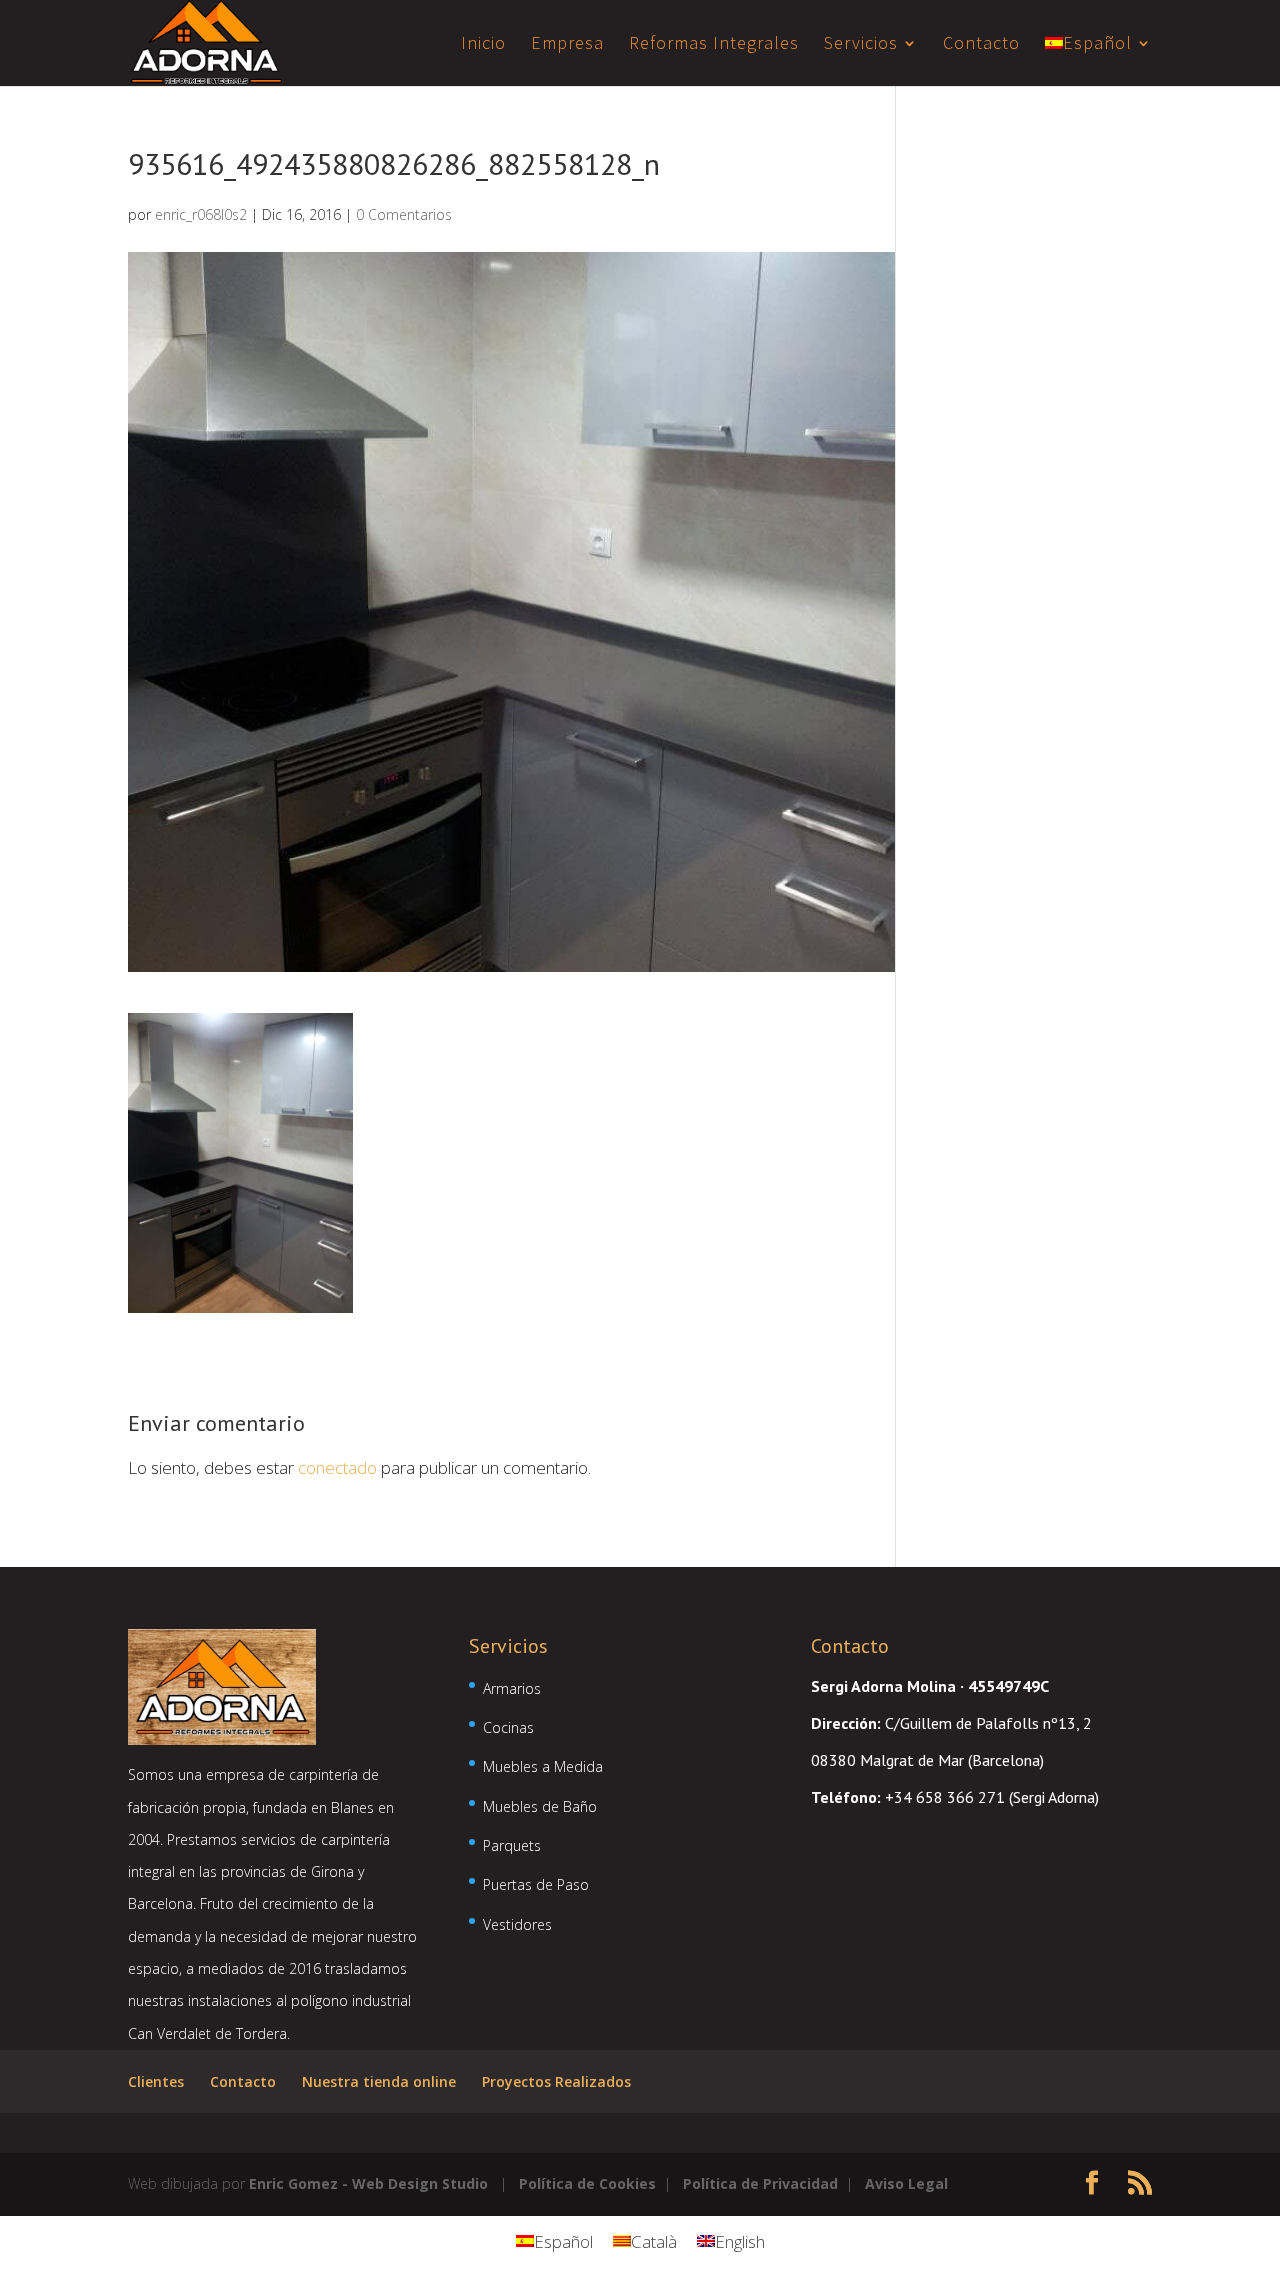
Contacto (981, 45)
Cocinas (508, 1727)
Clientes (156, 2081)
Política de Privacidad (760, 2183)
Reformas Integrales (714, 45)
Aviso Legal (906, 2183)
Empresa (567, 45)
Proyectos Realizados (556, 2081)
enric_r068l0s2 (201, 214)
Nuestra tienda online (379, 2081)
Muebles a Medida (543, 1766)
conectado (337, 1467)
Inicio (483, 45)
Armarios (512, 1688)
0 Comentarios (404, 214)
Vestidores (517, 1924)
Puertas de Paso (536, 1884)
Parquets (512, 1845)
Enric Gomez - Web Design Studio (368, 2183)
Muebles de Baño (540, 1806)
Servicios (861, 45)
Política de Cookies (587, 2183)
